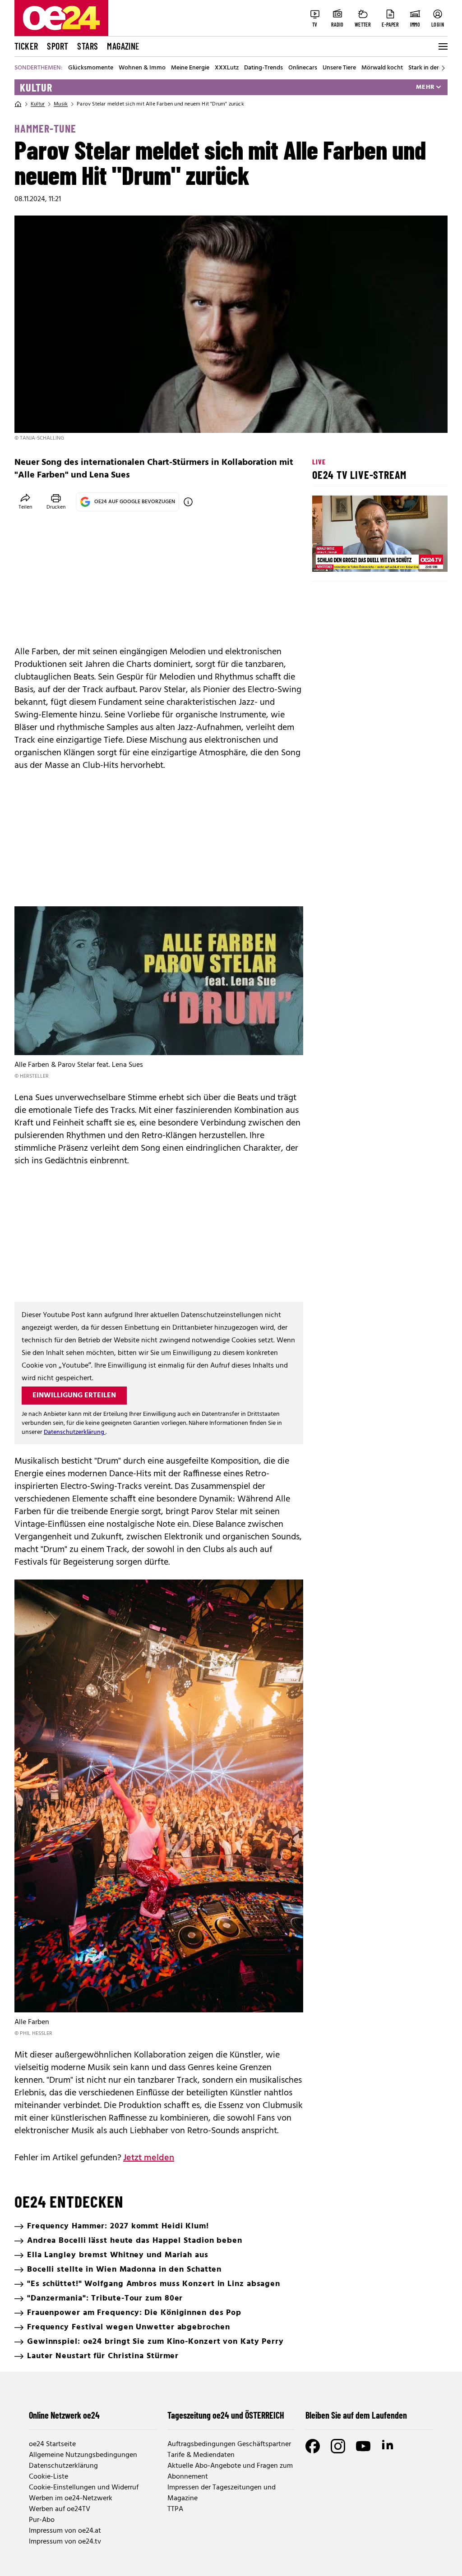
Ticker (26, 46)
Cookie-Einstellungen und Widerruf (84, 2488)
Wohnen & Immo (142, 68)
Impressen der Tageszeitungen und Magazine (222, 2493)
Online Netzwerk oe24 (64, 2415)
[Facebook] (313, 2446)
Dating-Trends (263, 68)
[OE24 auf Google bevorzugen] (188, 502)
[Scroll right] (443, 68)
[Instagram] (338, 2446)
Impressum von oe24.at (65, 2531)
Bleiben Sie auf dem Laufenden (356, 2415)
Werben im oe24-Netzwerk (71, 2498)
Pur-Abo (42, 2520)
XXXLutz (227, 68)
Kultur (36, 87)
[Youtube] (363, 2446)
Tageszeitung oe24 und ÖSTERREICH (226, 2415)
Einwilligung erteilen (74, 1396)
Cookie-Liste (49, 2477)
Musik (61, 104)
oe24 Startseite (52, 2444)
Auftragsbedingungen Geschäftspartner (229, 2444)
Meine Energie (190, 68)
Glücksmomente (91, 68)
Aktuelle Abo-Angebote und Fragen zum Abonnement (230, 2471)
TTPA (175, 2509)
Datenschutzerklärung (75, 1432)
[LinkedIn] (388, 2446)
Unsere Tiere (339, 68)
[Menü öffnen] (442, 46)
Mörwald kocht (382, 68)
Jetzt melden (149, 2158)
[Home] (18, 104)
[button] (327, 557)
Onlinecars (303, 68)
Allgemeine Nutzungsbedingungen (83, 2455)
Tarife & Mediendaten (201, 2455)
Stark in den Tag (430, 68)
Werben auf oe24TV (60, 2509)
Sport (58, 46)
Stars (88, 46)
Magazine (123, 46)
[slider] (357, 557)
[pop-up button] (419, 557)
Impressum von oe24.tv (65, 2542)
